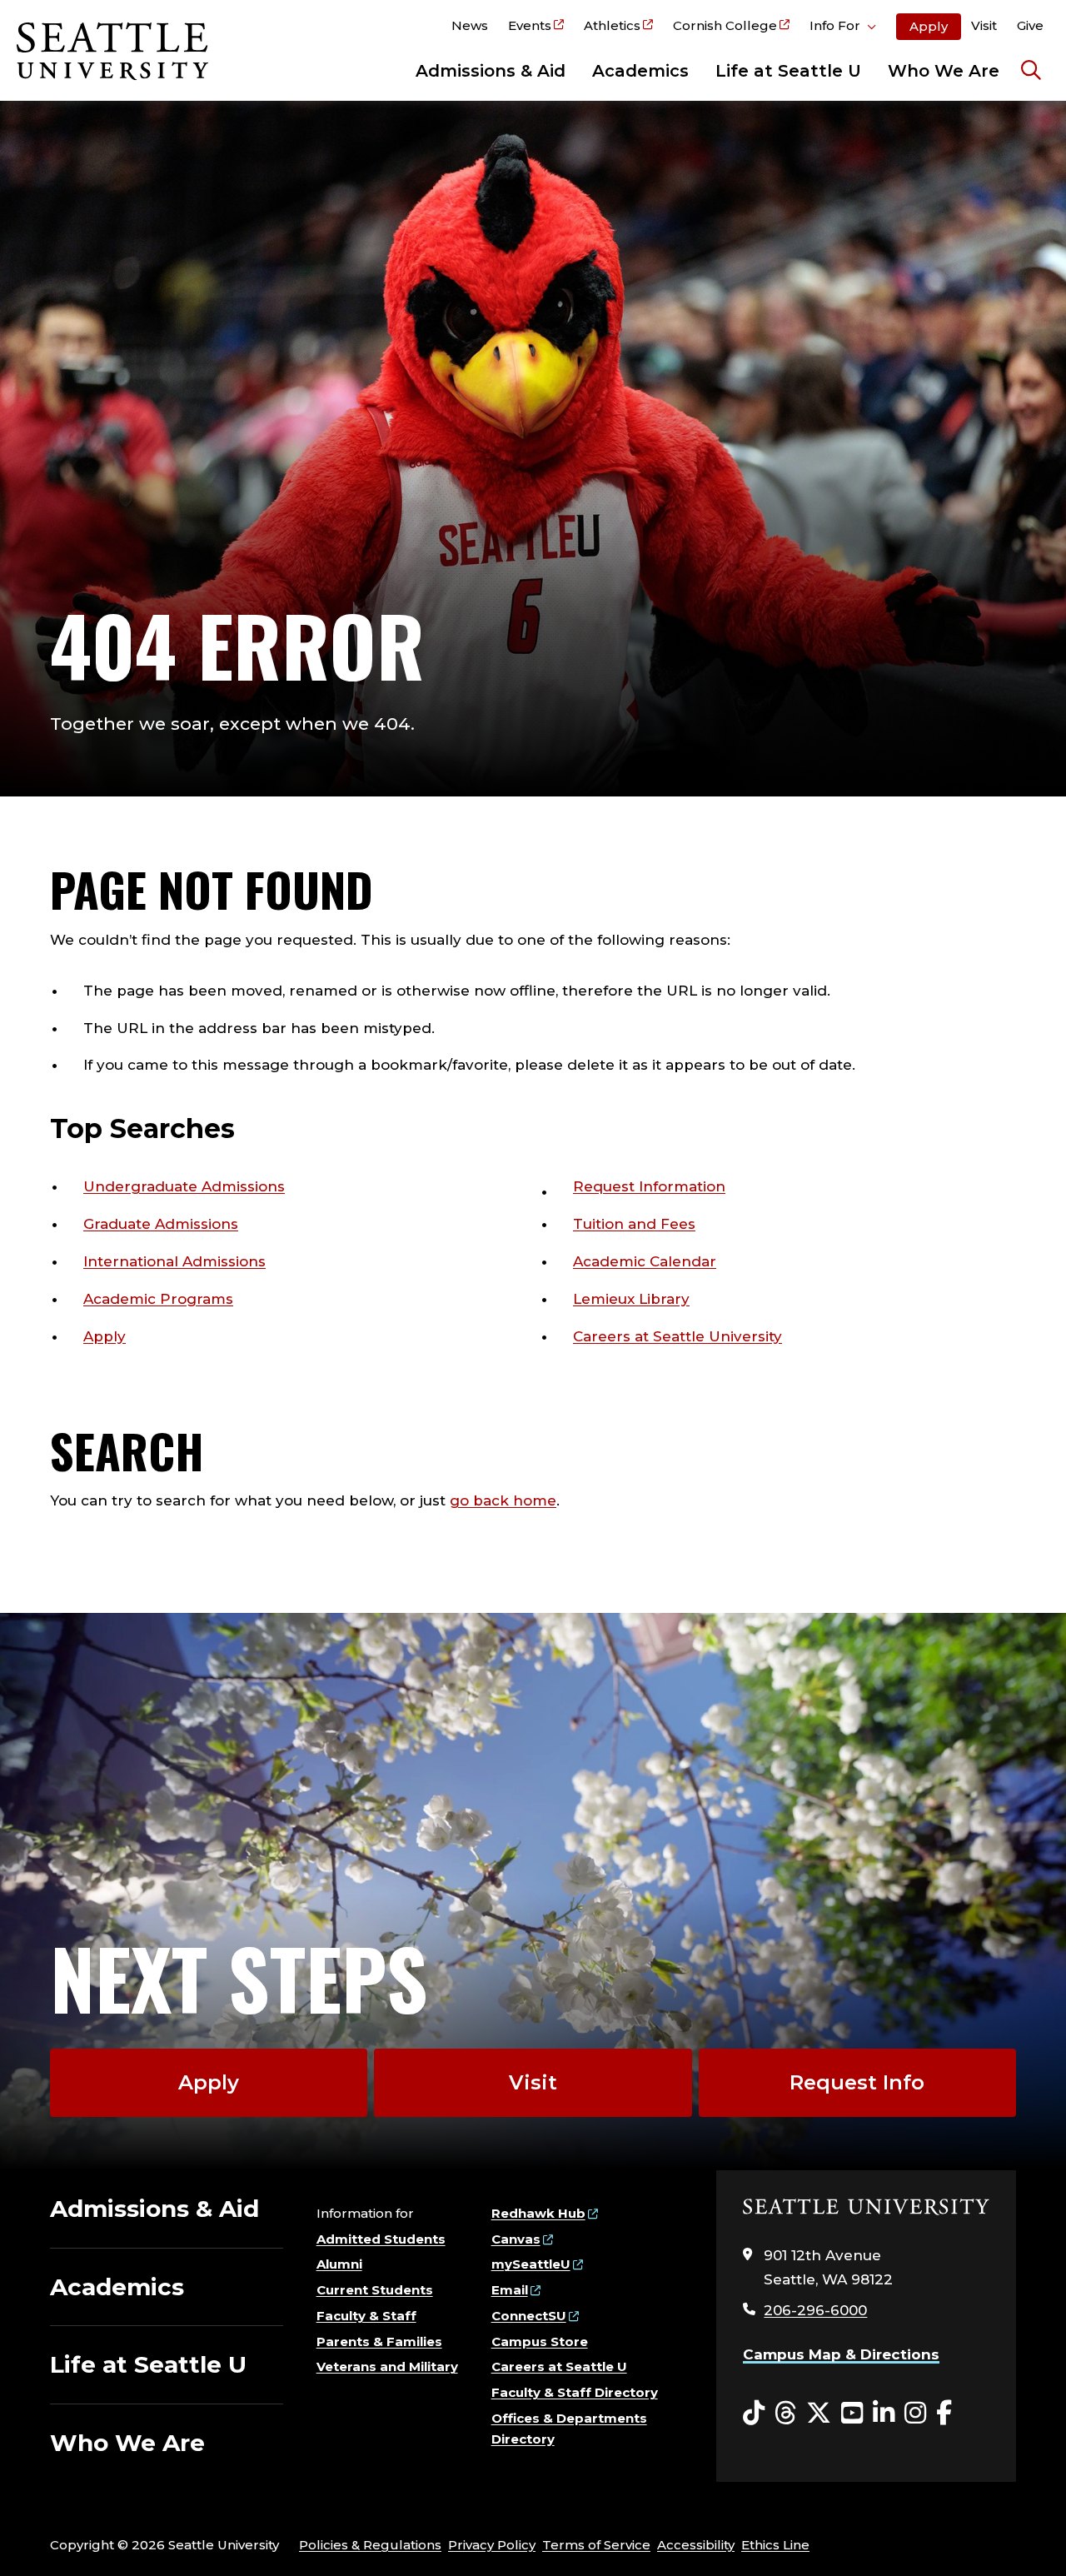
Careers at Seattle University (677, 1336)
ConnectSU (529, 2316)
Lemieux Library (631, 1299)
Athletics (612, 25)
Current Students (375, 2290)
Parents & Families (379, 2341)
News (470, 25)
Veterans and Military (387, 2366)
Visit (984, 25)
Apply (929, 26)
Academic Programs (158, 1299)
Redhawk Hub (538, 2213)
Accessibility (696, 2545)
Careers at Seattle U (559, 2366)
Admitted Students (381, 2239)
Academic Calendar (645, 1261)
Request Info (857, 2082)
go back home (503, 1500)
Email (510, 2290)
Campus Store (540, 2341)
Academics (640, 71)
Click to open (843, 28)
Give (1030, 25)
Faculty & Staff (366, 2316)
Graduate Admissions (161, 1224)
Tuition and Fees (634, 1224)
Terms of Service (596, 2545)
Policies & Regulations (370, 2545)
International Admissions (174, 1261)
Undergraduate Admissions (184, 1186)
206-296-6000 (815, 2310)
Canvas (516, 2239)
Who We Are (944, 71)
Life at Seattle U (788, 71)
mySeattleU (531, 2264)
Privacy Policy (492, 2545)
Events (530, 25)
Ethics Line (775, 2545)
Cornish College (725, 25)
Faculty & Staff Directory (575, 2392)
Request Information (649, 1186)
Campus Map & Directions (841, 2354)
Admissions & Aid (491, 71)
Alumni (339, 2264)
